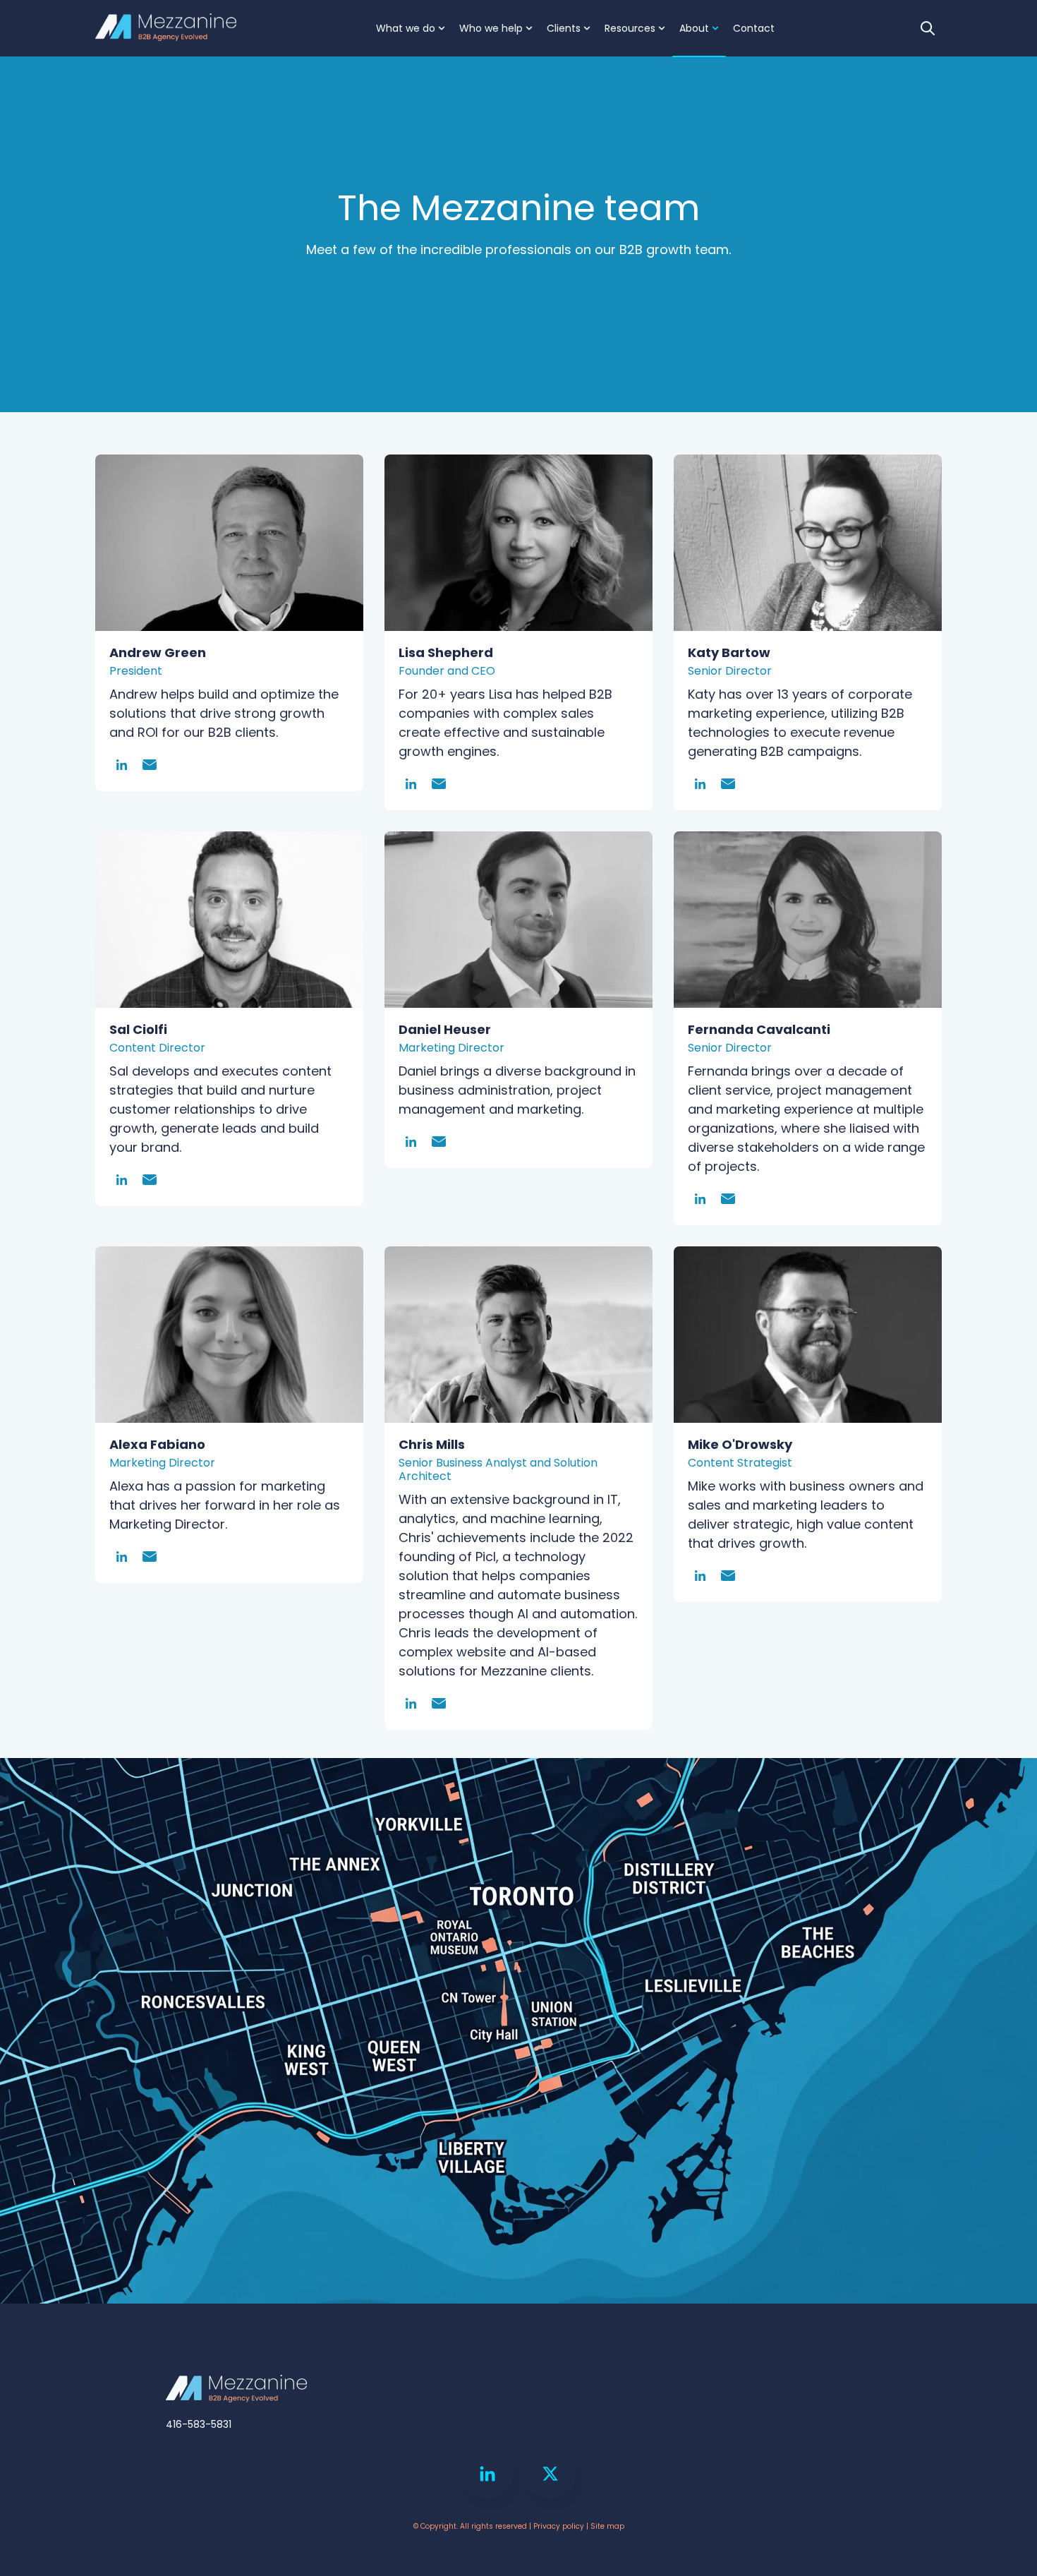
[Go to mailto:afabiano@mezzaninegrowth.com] (150, 1557)
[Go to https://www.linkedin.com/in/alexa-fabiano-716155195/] (122, 1557)
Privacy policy (559, 2526)
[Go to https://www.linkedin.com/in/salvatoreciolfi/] (122, 1180)
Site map (607, 2526)
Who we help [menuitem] (491, 28)
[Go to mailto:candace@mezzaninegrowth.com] (439, 1703)
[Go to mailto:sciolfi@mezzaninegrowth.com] (150, 1180)
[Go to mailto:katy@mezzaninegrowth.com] (728, 784)
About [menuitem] (694, 28)
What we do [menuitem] (406, 28)
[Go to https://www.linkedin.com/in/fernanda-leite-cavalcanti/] (700, 1199)
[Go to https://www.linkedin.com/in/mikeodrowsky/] (700, 1576)
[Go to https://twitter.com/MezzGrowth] (550, 2474)
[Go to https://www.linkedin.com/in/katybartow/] (700, 784)
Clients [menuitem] (564, 28)
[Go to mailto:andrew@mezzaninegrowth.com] (150, 765)
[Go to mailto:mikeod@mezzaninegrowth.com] (728, 1576)
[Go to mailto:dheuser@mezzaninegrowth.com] (439, 1142)
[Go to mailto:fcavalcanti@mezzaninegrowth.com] (728, 1199)
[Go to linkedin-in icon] (487, 2474)
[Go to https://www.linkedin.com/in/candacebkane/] (411, 1703)
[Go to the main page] (166, 29)
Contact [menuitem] (754, 28)
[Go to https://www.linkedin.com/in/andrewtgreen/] (122, 765)
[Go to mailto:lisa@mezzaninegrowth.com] (439, 784)
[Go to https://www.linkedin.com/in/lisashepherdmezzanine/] (411, 784)
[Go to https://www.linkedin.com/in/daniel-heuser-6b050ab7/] (411, 1142)
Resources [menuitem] (630, 28)
